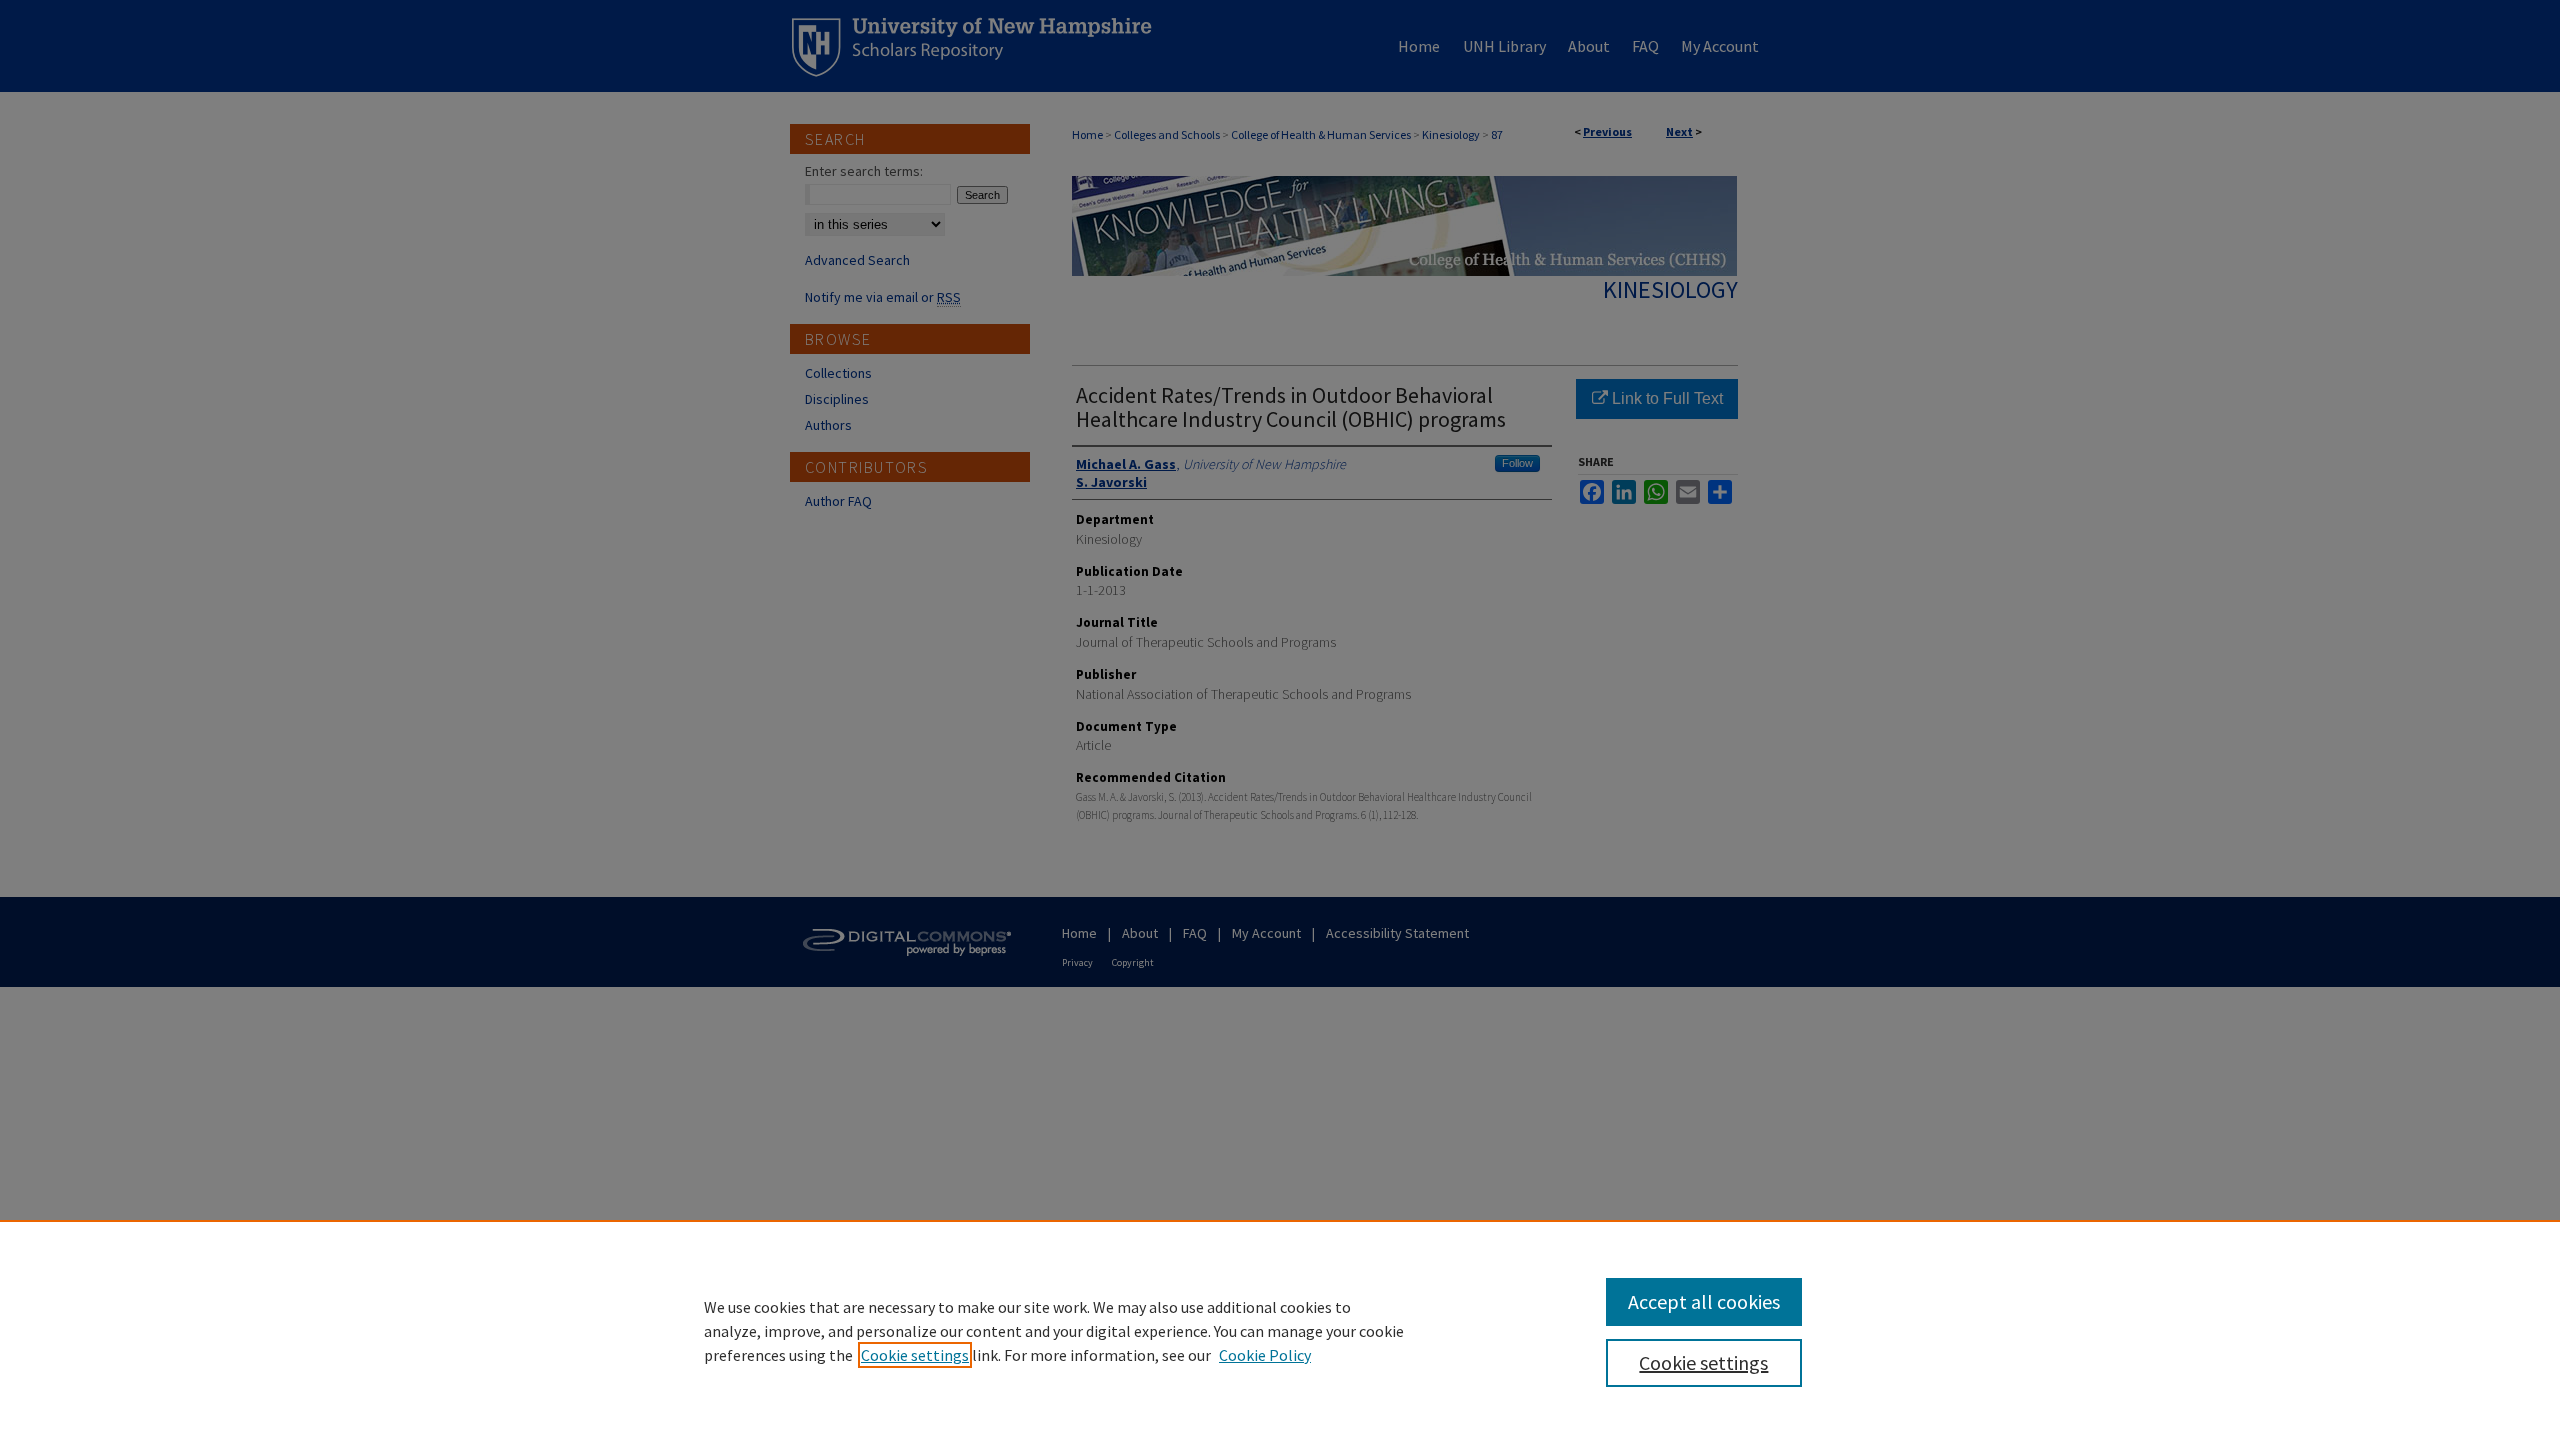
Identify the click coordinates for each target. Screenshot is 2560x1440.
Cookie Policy (1265, 1355)
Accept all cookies (1704, 1301)
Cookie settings (915, 1355)
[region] (1280, 1330)
